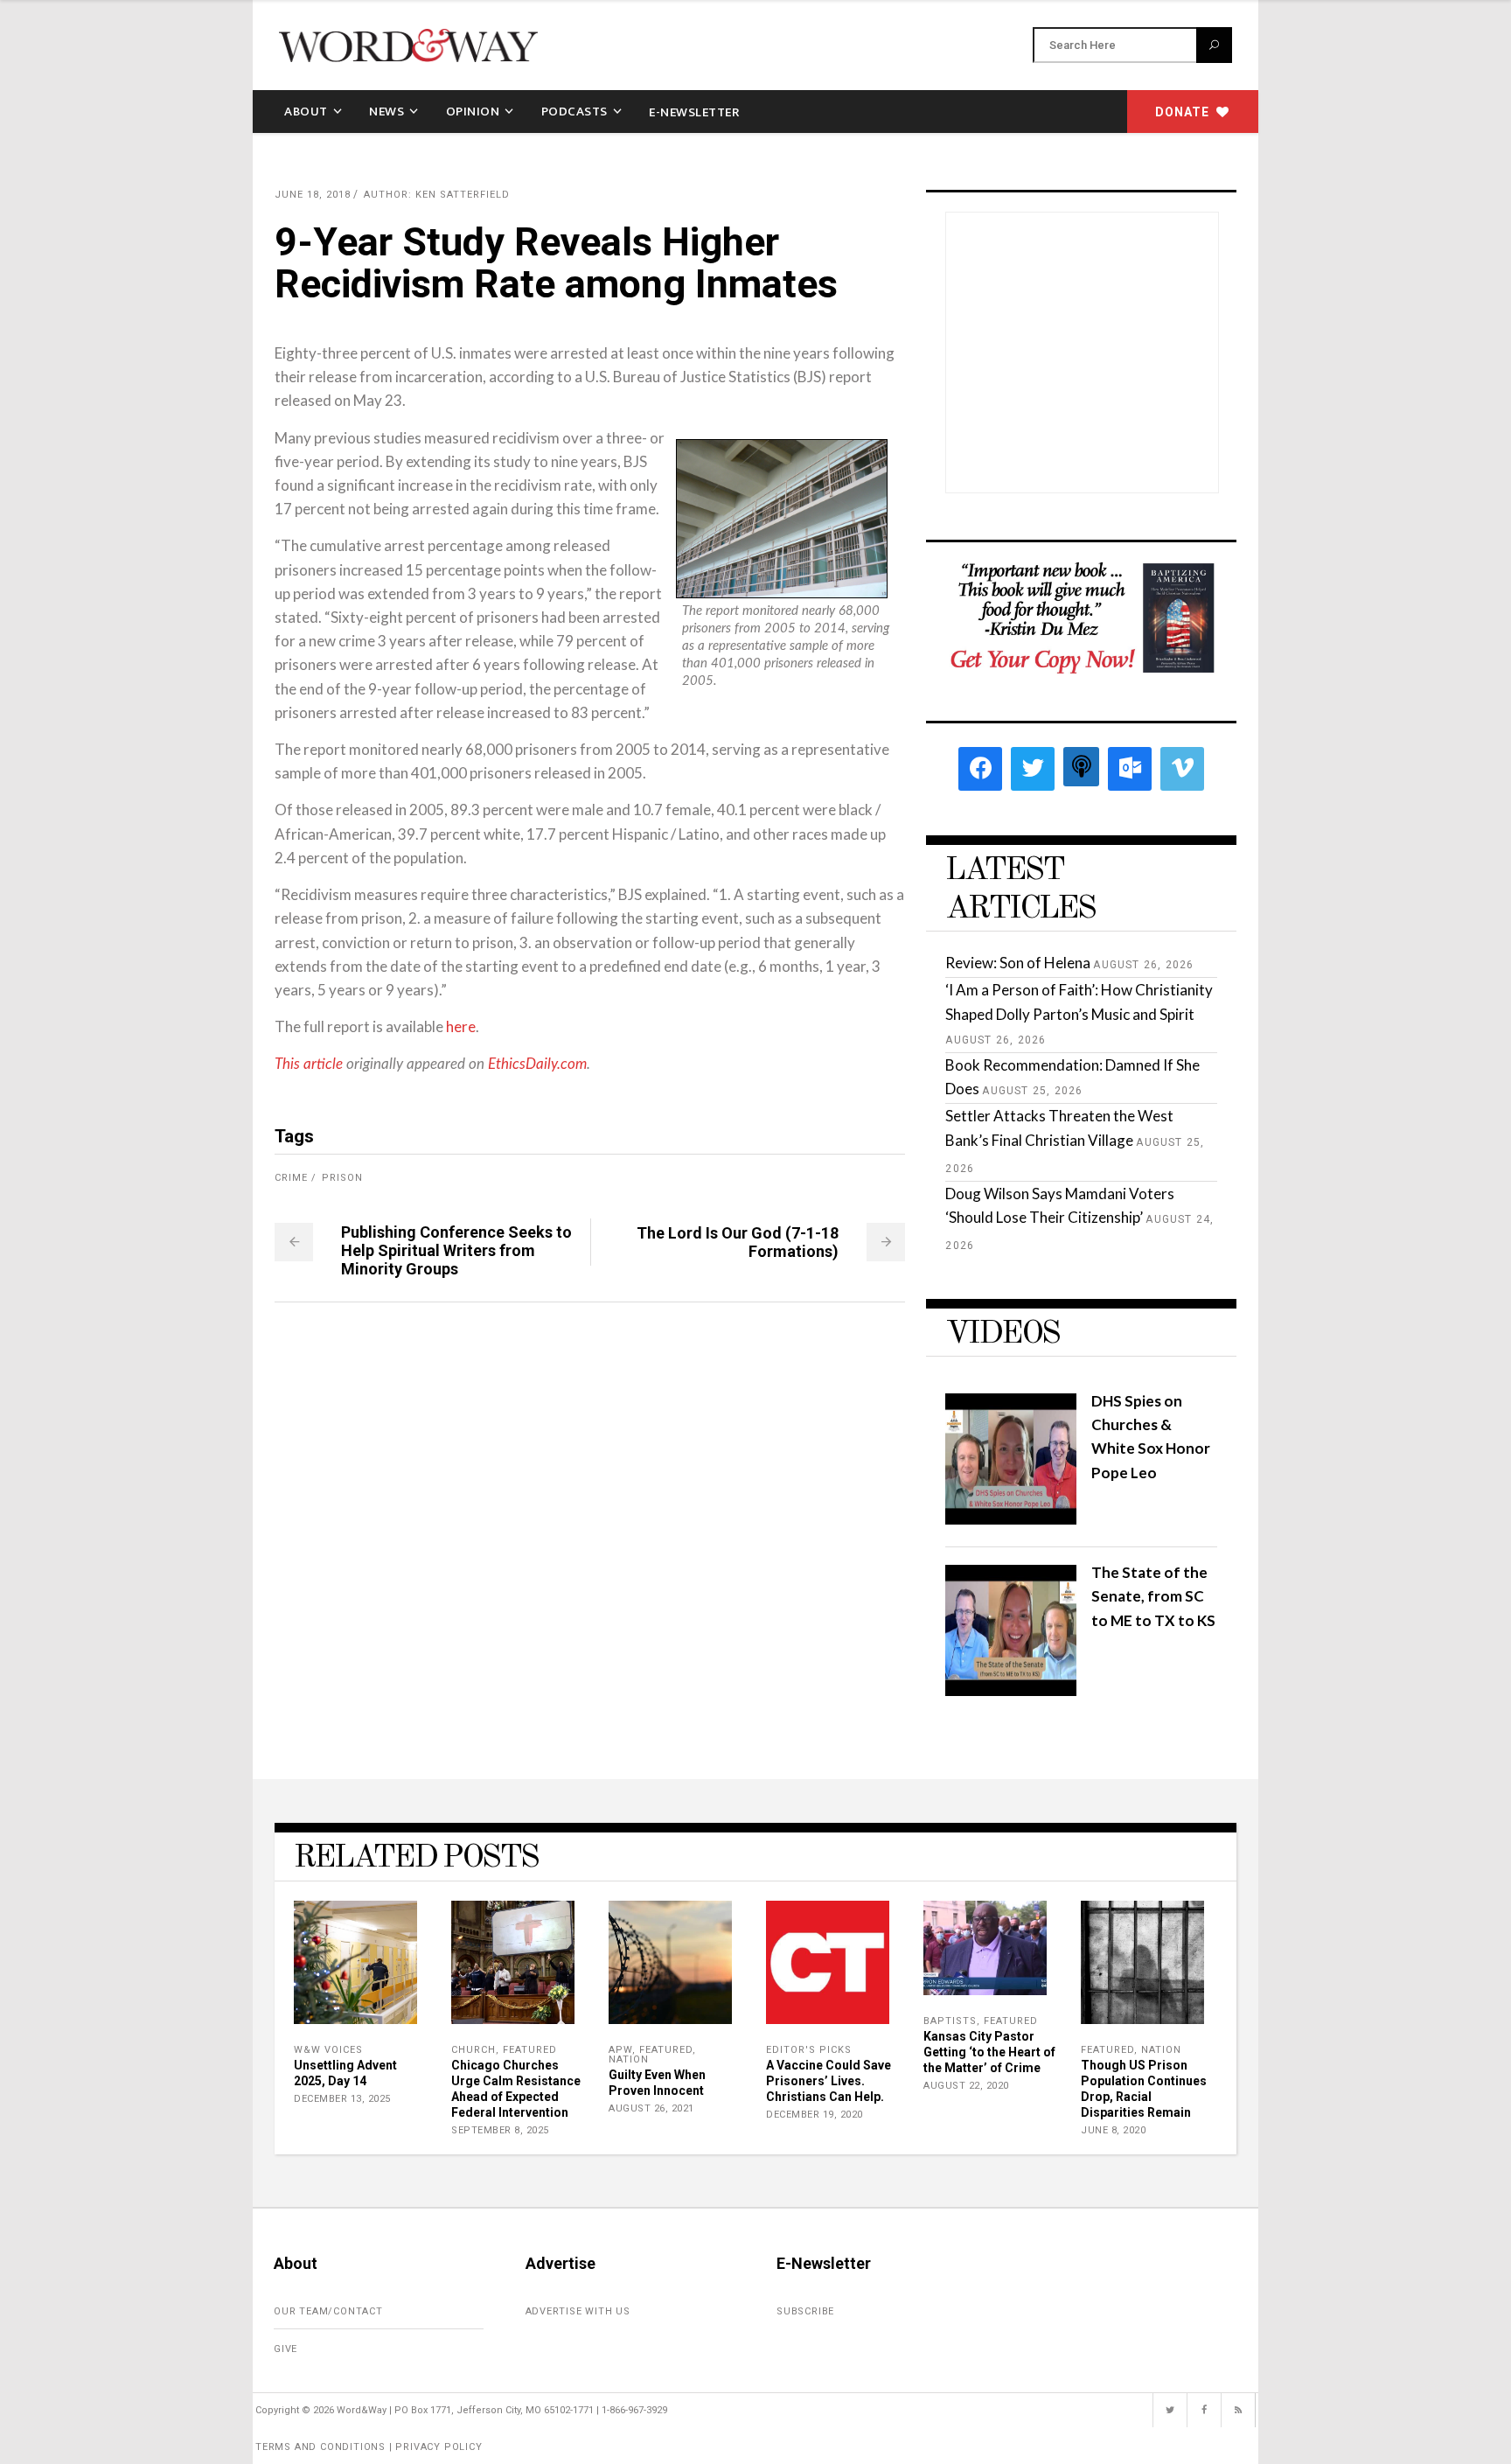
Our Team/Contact (328, 2311)
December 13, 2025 (342, 2099)
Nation (629, 2059)
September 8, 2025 (500, 2130)
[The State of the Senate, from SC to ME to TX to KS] (1011, 1690)
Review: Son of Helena (1018, 963)
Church (473, 2050)
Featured (530, 2050)
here (461, 1026)
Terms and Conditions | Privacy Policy (369, 2447)
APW (620, 2050)
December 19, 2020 (815, 2115)
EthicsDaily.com (537, 1064)
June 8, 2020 (1113, 2130)
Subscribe (805, 2311)
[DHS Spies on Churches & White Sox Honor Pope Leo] (1011, 1519)
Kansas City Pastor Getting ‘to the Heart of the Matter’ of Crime (989, 2052)
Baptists (950, 2021)
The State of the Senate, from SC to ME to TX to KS (1153, 1596)
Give (285, 2349)
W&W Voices (328, 2050)
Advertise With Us (578, 2311)
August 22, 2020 (966, 2086)
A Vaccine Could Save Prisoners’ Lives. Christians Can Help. (829, 2081)
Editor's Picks (809, 2050)
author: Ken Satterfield (437, 195)
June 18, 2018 (313, 195)
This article (309, 1064)
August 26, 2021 (651, 2108)
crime (291, 1178)
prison (342, 1178)
